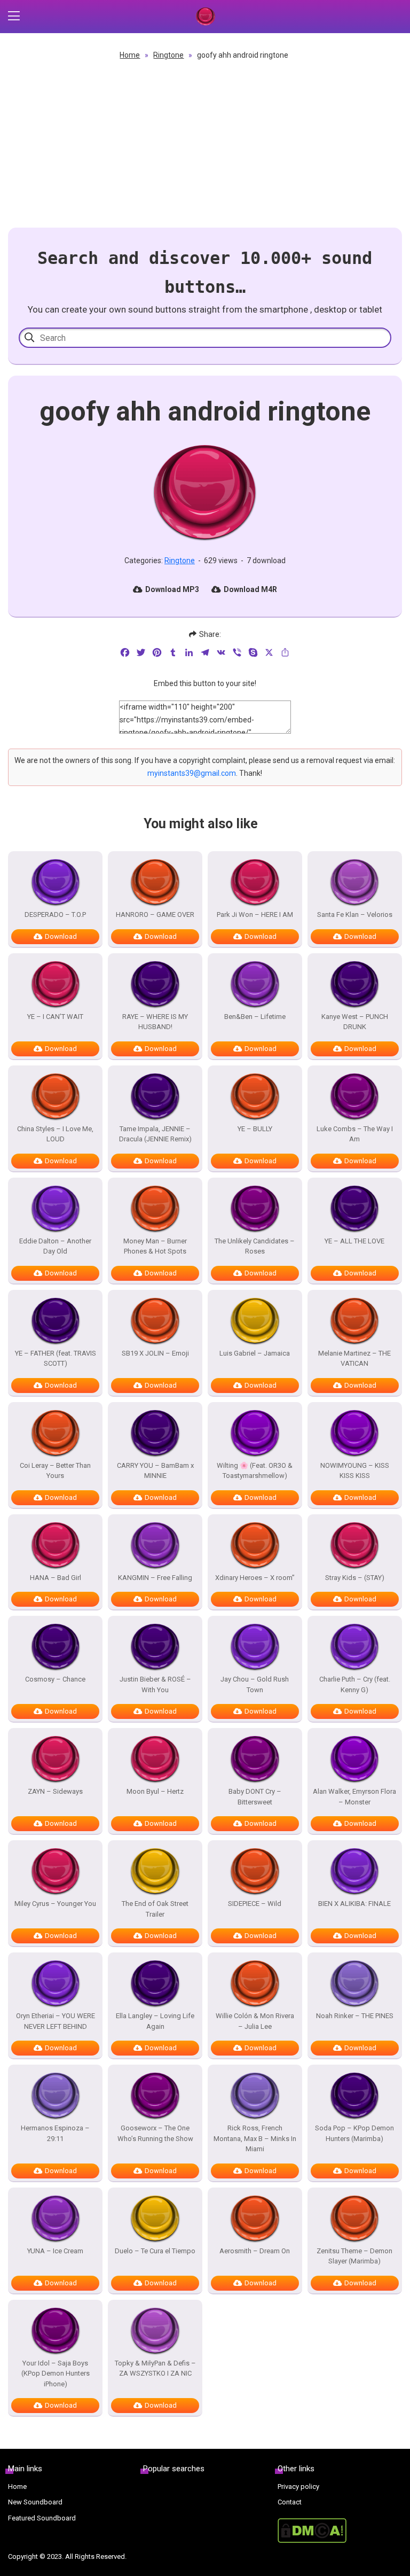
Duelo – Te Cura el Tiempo (155, 2251)
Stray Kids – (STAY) (355, 1578)
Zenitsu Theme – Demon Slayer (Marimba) (354, 2256)
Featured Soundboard (42, 2518)
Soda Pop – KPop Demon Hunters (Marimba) (354, 2133)
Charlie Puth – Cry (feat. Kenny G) (355, 1684)
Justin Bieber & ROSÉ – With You (155, 1684)
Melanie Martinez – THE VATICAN (354, 1359)
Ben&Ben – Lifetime (255, 1017)
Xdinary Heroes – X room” (255, 1578)
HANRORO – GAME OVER (155, 915)
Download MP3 (172, 589)
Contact (290, 2502)
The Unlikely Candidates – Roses (255, 1246)
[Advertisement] (205, 142)
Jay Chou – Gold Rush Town (255, 1684)
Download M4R (250, 589)
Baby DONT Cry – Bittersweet (255, 1797)
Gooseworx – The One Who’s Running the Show (155, 2133)
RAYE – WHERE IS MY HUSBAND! (155, 1022)
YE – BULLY (255, 1129)
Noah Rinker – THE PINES (355, 2016)
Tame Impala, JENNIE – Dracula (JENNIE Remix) (155, 1134)
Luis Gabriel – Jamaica (255, 1353)
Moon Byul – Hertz (155, 1791)
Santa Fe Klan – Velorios (355, 915)
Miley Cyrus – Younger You (55, 1904)
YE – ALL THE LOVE (354, 1241)
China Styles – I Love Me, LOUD (55, 1134)
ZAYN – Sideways (55, 1791)
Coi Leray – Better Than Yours (55, 1471)
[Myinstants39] (205, 17)
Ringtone (168, 55)
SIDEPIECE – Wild (255, 1904)
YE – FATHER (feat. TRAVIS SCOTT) (56, 1359)
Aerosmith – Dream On (255, 2251)
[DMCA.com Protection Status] (340, 2531)
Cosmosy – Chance (55, 1679)
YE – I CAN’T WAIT (55, 1017)
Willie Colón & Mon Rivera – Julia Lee (255, 2021)
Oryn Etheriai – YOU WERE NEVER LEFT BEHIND (56, 2021)
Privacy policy (298, 2486)
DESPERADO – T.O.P (55, 915)
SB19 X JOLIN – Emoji (155, 1353)
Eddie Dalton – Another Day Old (55, 1246)
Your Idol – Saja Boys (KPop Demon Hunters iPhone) (56, 2373)
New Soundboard (35, 2502)
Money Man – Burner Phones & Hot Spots (155, 1246)
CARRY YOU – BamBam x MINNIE (155, 1471)
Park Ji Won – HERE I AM (255, 915)
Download (61, 936)
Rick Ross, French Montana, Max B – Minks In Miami (255, 2138)
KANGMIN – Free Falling (155, 1578)
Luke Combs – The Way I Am (355, 1134)
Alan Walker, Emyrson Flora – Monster (354, 1797)
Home (130, 55)
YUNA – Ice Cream (55, 2251)
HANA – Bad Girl (56, 1578)
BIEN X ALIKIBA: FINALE (354, 1904)
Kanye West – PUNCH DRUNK (355, 1022)
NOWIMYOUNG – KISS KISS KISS (355, 1471)
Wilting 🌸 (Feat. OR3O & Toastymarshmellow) (255, 1471)
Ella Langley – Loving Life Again (155, 2021)
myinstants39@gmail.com (192, 773)
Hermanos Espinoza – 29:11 (55, 2133)
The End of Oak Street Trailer (155, 1909)
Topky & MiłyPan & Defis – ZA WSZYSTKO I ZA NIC (155, 2368)
